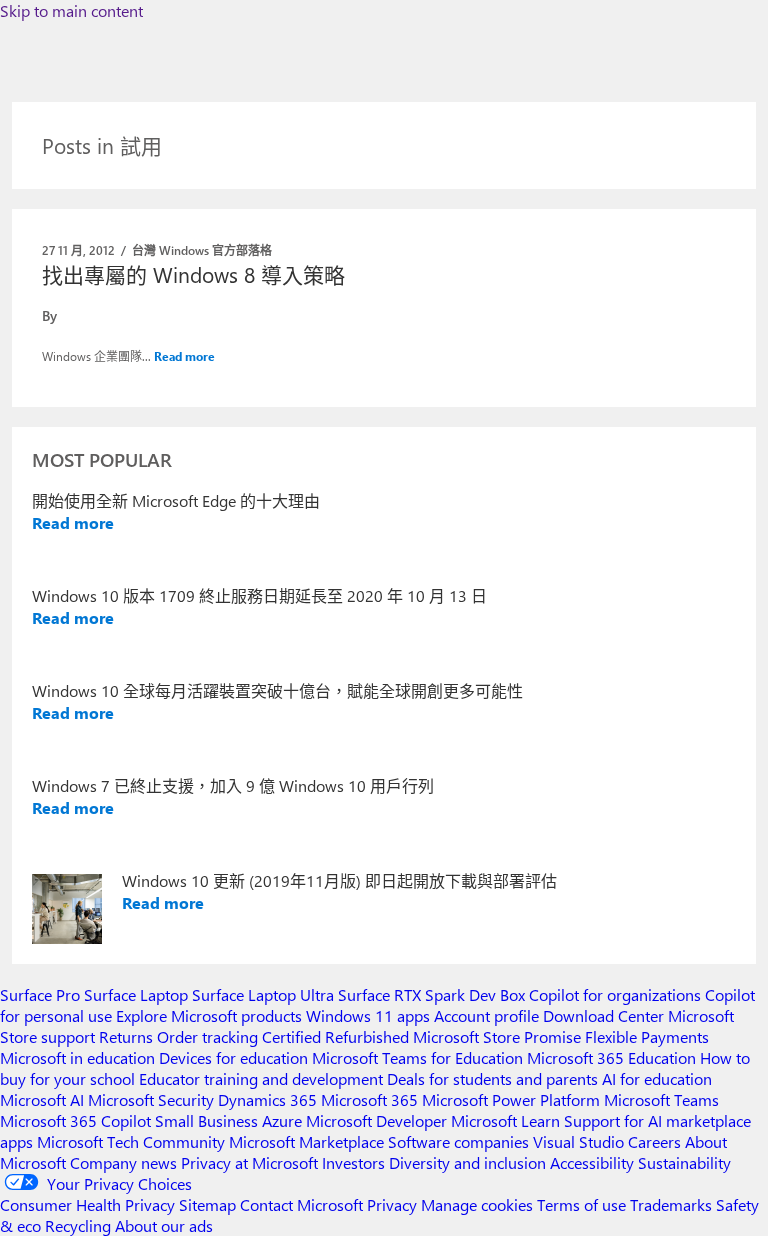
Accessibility (592, 1162)
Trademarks (671, 1204)
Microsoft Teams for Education (417, 1057)
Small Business (206, 1120)
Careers (654, 1141)
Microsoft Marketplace (306, 1141)
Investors (353, 1162)
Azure (282, 1120)
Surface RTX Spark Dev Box (431, 994)
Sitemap (207, 1204)
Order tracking (207, 1036)
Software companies (458, 1141)
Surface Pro (40, 994)
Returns (126, 1036)
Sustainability (684, 1162)
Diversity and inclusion (467, 1162)
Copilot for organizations (615, 994)
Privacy (394, 1204)
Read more (184, 356)
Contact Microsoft (301, 1204)
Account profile (486, 1015)
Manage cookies (477, 1204)
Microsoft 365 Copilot (75, 1120)
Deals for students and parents (492, 1078)
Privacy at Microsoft (249, 1162)
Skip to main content (71, 10)
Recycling (78, 1225)
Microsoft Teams (661, 1099)
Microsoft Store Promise (497, 1036)
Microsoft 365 (369, 1099)
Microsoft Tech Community (131, 1141)
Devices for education (233, 1057)
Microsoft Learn (505, 1120)
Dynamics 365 (267, 1099)
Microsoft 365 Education (611, 1057)
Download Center (603, 1015)
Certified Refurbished (335, 1036)
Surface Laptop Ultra (263, 994)
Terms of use (581, 1204)
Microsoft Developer (376, 1120)
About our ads (164, 1225)
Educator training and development (261, 1078)
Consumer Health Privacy (87, 1204)
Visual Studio (578, 1141)
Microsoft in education (77, 1057)
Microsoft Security (151, 1099)
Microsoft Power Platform (511, 1099)
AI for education (657, 1078)
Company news (123, 1162)
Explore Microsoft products (209, 1015)
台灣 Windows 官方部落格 (202, 250)
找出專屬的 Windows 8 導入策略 (193, 274)
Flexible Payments (647, 1036)
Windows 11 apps (368, 1015)
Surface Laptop (136, 994)
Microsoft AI (42, 1099)
